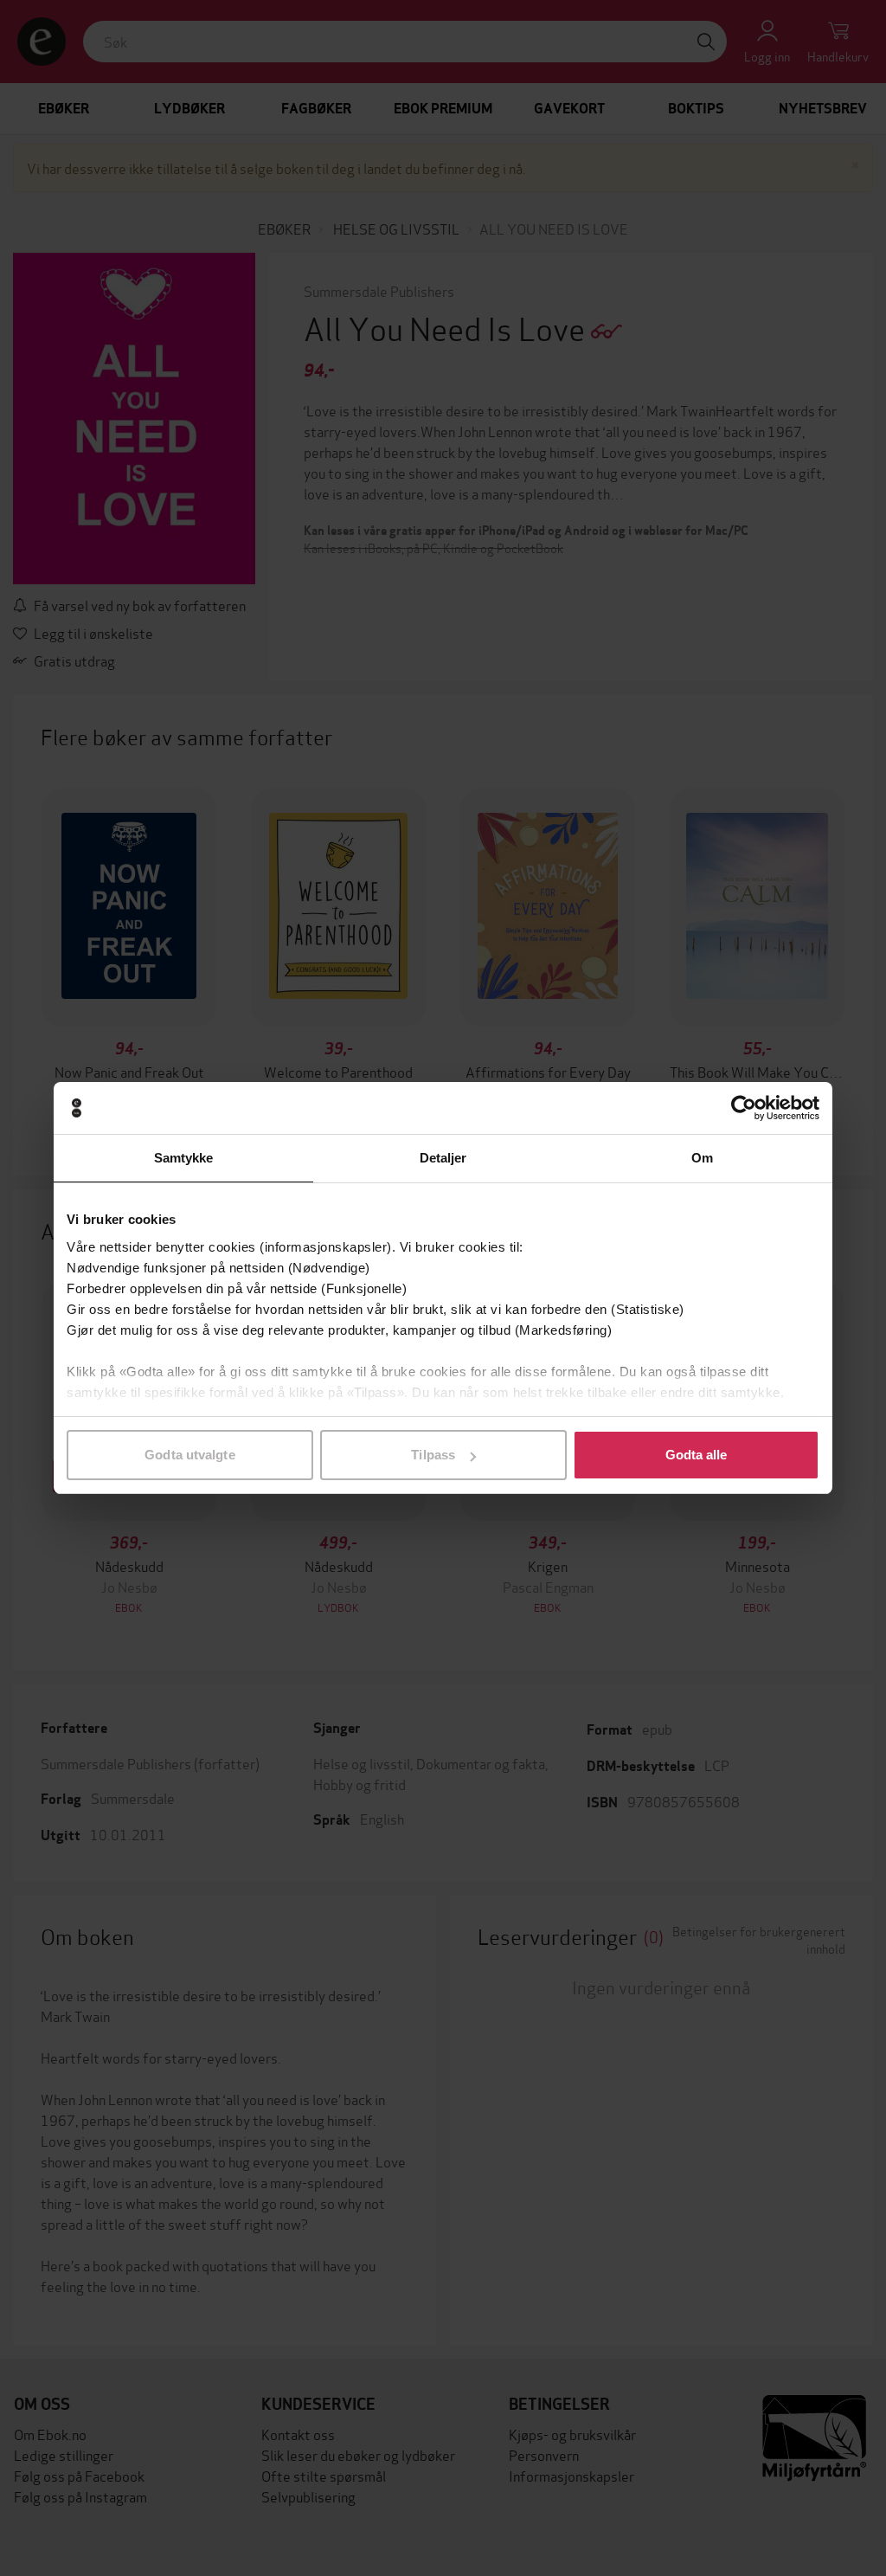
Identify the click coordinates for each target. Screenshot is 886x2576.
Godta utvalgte (189, 1455)
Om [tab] (702, 1158)
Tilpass (433, 1455)
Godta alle (697, 1455)
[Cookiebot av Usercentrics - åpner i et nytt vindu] (744, 1108)
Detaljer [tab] (443, 1158)
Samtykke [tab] (184, 1158)
